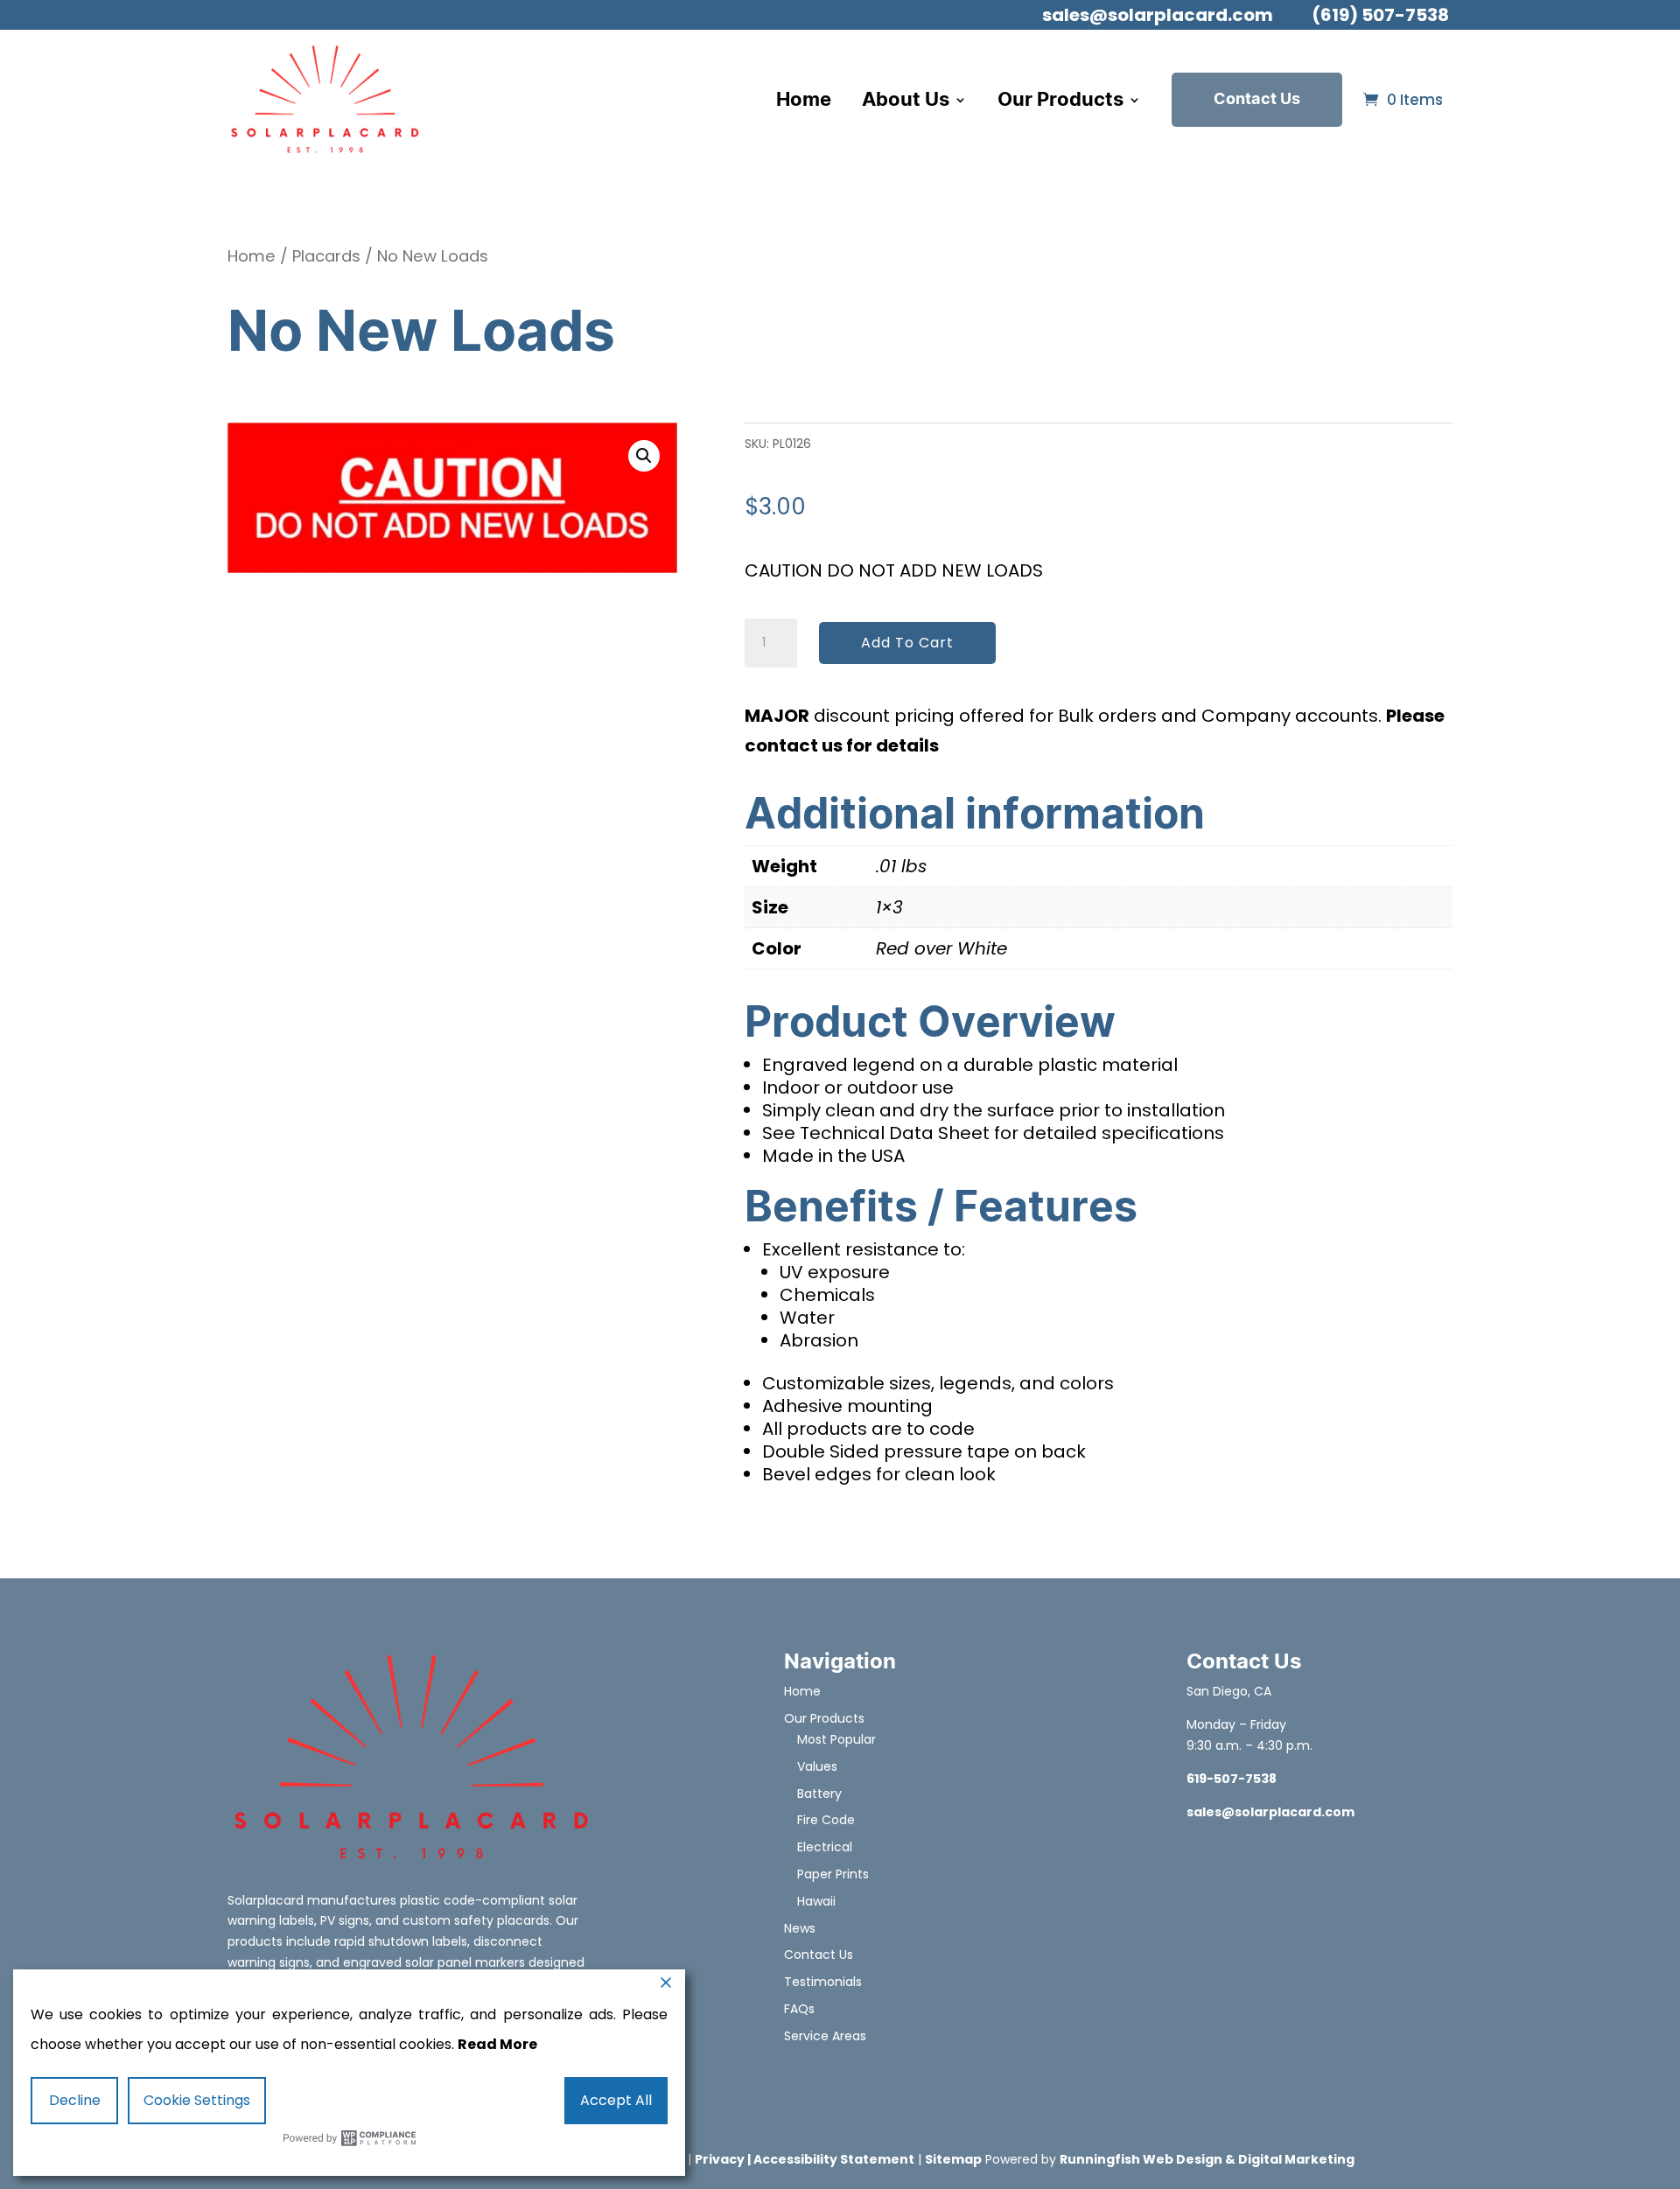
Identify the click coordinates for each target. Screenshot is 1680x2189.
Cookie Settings (197, 2100)
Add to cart (907, 643)
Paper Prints (833, 1874)
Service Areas (825, 2036)
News (800, 1928)
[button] (644, 456)
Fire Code (826, 1820)
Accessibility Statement (834, 2159)
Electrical (825, 1847)
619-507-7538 (1232, 1779)
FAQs (799, 2009)
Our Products (1060, 100)
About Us (906, 100)
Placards (326, 256)
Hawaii (816, 1901)
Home (804, 100)
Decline (75, 2100)
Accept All (616, 2100)
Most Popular (836, 1739)
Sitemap (953, 2159)
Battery (819, 1794)
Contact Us (1257, 99)
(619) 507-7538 (1380, 15)
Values (817, 1766)
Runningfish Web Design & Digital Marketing (1207, 2159)
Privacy (720, 2159)
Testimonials (823, 1982)
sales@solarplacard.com (1158, 15)
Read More (497, 2044)
